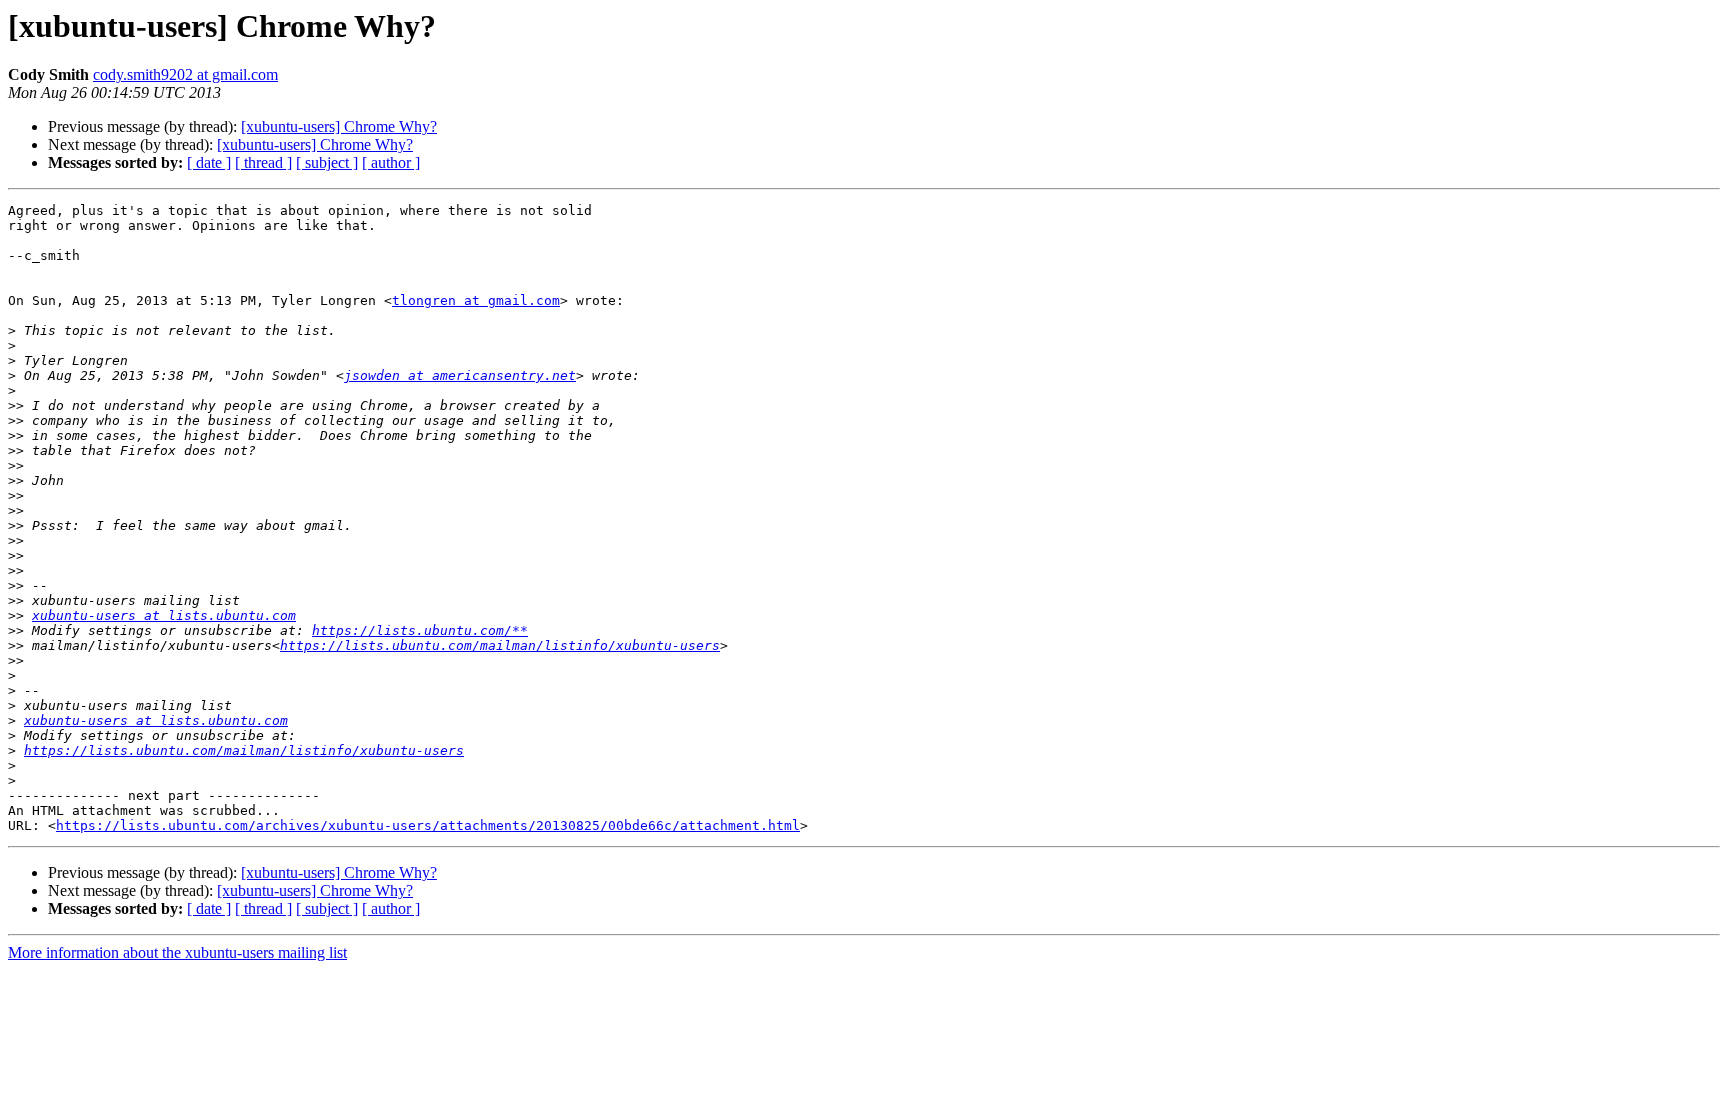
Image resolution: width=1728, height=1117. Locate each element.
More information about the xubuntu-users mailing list (177, 952)
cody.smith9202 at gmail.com (185, 74)
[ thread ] (263, 162)
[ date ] (209, 162)
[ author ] (391, 162)
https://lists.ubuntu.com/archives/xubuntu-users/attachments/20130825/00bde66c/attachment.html (428, 825)
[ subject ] (327, 162)
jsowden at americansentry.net (460, 375)
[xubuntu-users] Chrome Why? (339, 126)
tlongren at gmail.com (476, 300)
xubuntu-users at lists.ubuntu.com (164, 615)
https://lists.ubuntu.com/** (420, 630)
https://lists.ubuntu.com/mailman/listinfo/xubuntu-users (500, 645)
